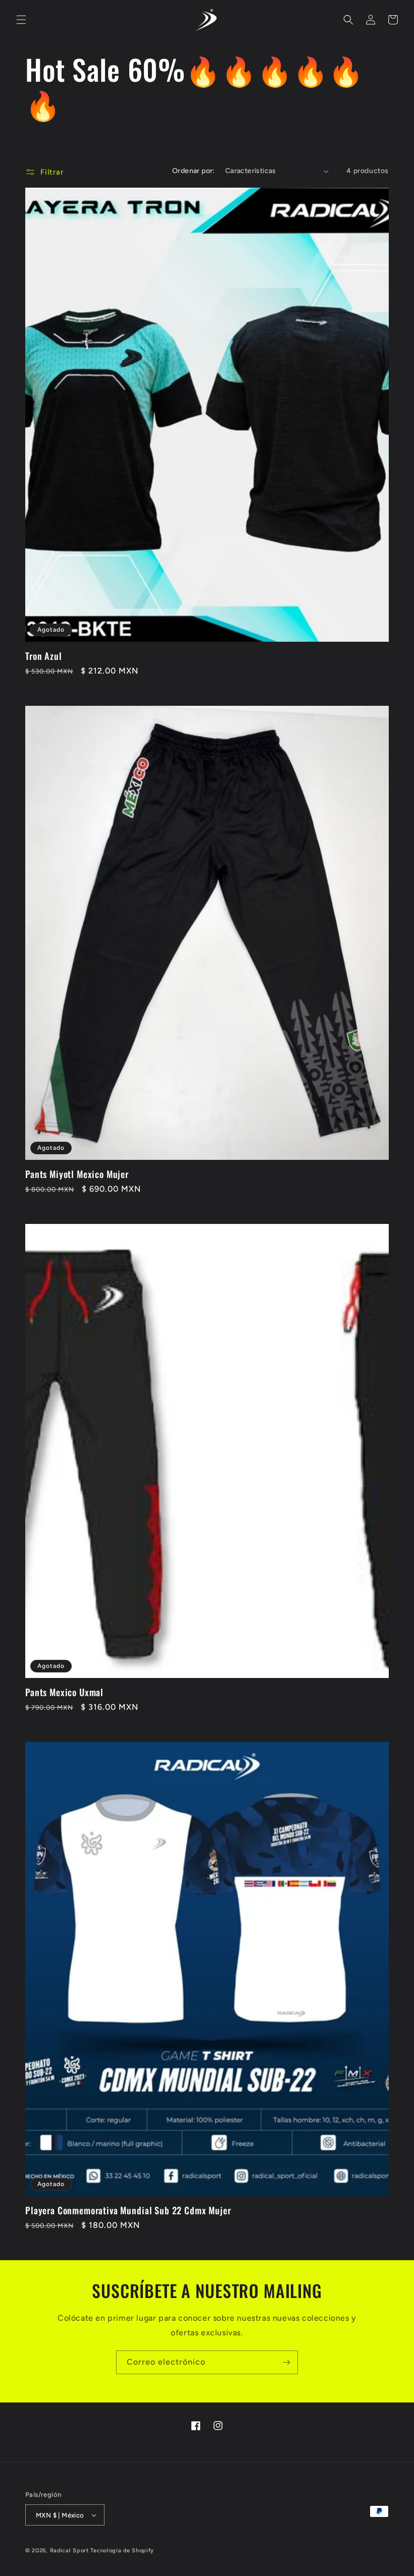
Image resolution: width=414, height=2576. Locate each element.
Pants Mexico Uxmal (64, 1692)
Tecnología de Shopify (122, 2551)
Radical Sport (69, 2551)
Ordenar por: (194, 171)
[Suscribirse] (286, 2362)
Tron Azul (44, 656)
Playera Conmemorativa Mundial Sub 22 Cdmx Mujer (128, 2210)
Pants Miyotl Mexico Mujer (77, 1174)
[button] (21, 20)
